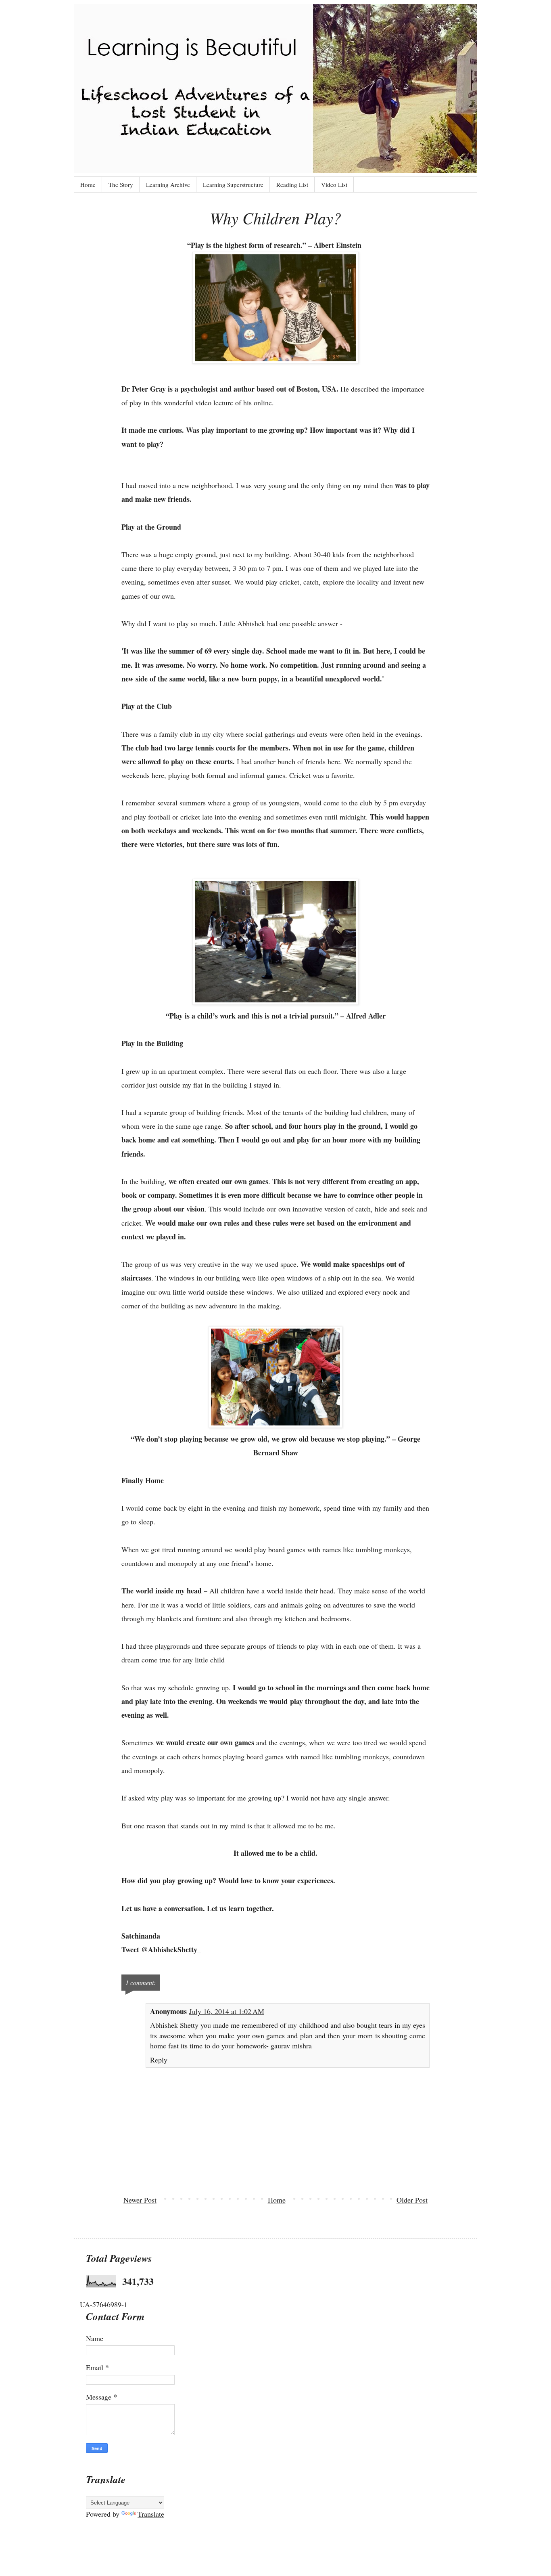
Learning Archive (168, 184)
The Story (121, 184)
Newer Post (140, 2200)
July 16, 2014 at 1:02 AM (227, 2011)
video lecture (214, 402)
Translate (151, 2514)
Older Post (412, 2200)
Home (88, 184)
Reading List (292, 184)
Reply (159, 2060)
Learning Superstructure (233, 184)
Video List (334, 184)
